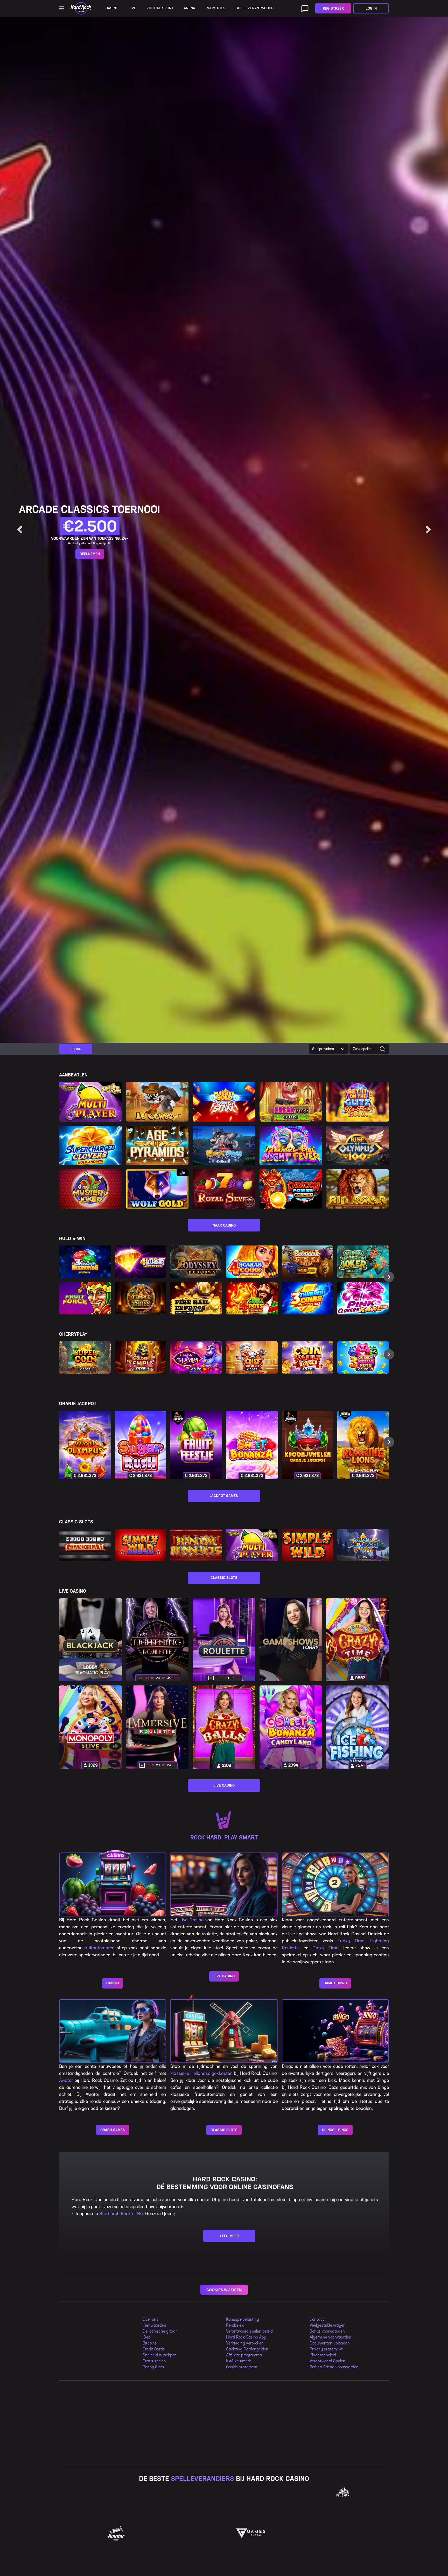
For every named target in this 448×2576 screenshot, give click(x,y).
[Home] (81, 8)
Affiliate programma (244, 2355)
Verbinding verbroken (245, 2343)
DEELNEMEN (90, 558)
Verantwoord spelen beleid (249, 2331)
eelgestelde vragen (329, 2325)
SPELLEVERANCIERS (202, 2479)
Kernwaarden (154, 2325)
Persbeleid (235, 2325)
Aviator (66, 2080)
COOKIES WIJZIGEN (224, 2290)
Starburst (109, 2214)
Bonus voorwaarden (327, 2331)
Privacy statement (326, 2349)
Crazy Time (325, 1948)
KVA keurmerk (239, 2361)
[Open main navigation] (62, 8)
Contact (317, 2319)
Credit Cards (154, 2349)
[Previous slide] (20, 530)
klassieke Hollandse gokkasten (201, 2073)
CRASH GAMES (113, 2130)
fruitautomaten (99, 1948)
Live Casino (191, 1920)
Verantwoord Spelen (327, 2361)
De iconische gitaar (160, 2331)
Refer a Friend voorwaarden (334, 2367)
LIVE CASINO (224, 1785)
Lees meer (229, 2236)
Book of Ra (132, 2214)
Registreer (333, 8)
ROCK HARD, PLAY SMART (224, 1837)
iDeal (147, 2337)
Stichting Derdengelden (247, 2349)
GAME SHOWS (335, 1983)
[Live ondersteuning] (305, 8)
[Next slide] (428, 530)
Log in (371, 8)
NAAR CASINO (224, 1225)
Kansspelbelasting (243, 2319)
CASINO (113, 1983)
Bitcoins (150, 2343)
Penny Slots (153, 2367)
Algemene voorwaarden (330, 2337)
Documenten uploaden (330, 2343)
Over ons (150, 2319)
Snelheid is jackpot (159, 2355)
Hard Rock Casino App (246, 2337)
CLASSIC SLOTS (224, 1578)
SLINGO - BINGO (335, 2130)
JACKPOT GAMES (224, 1496)
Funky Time (351, 1941)
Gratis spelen (154, 2361)
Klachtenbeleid (323, 2355)
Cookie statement (242, 2367)
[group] (76, 1049)
